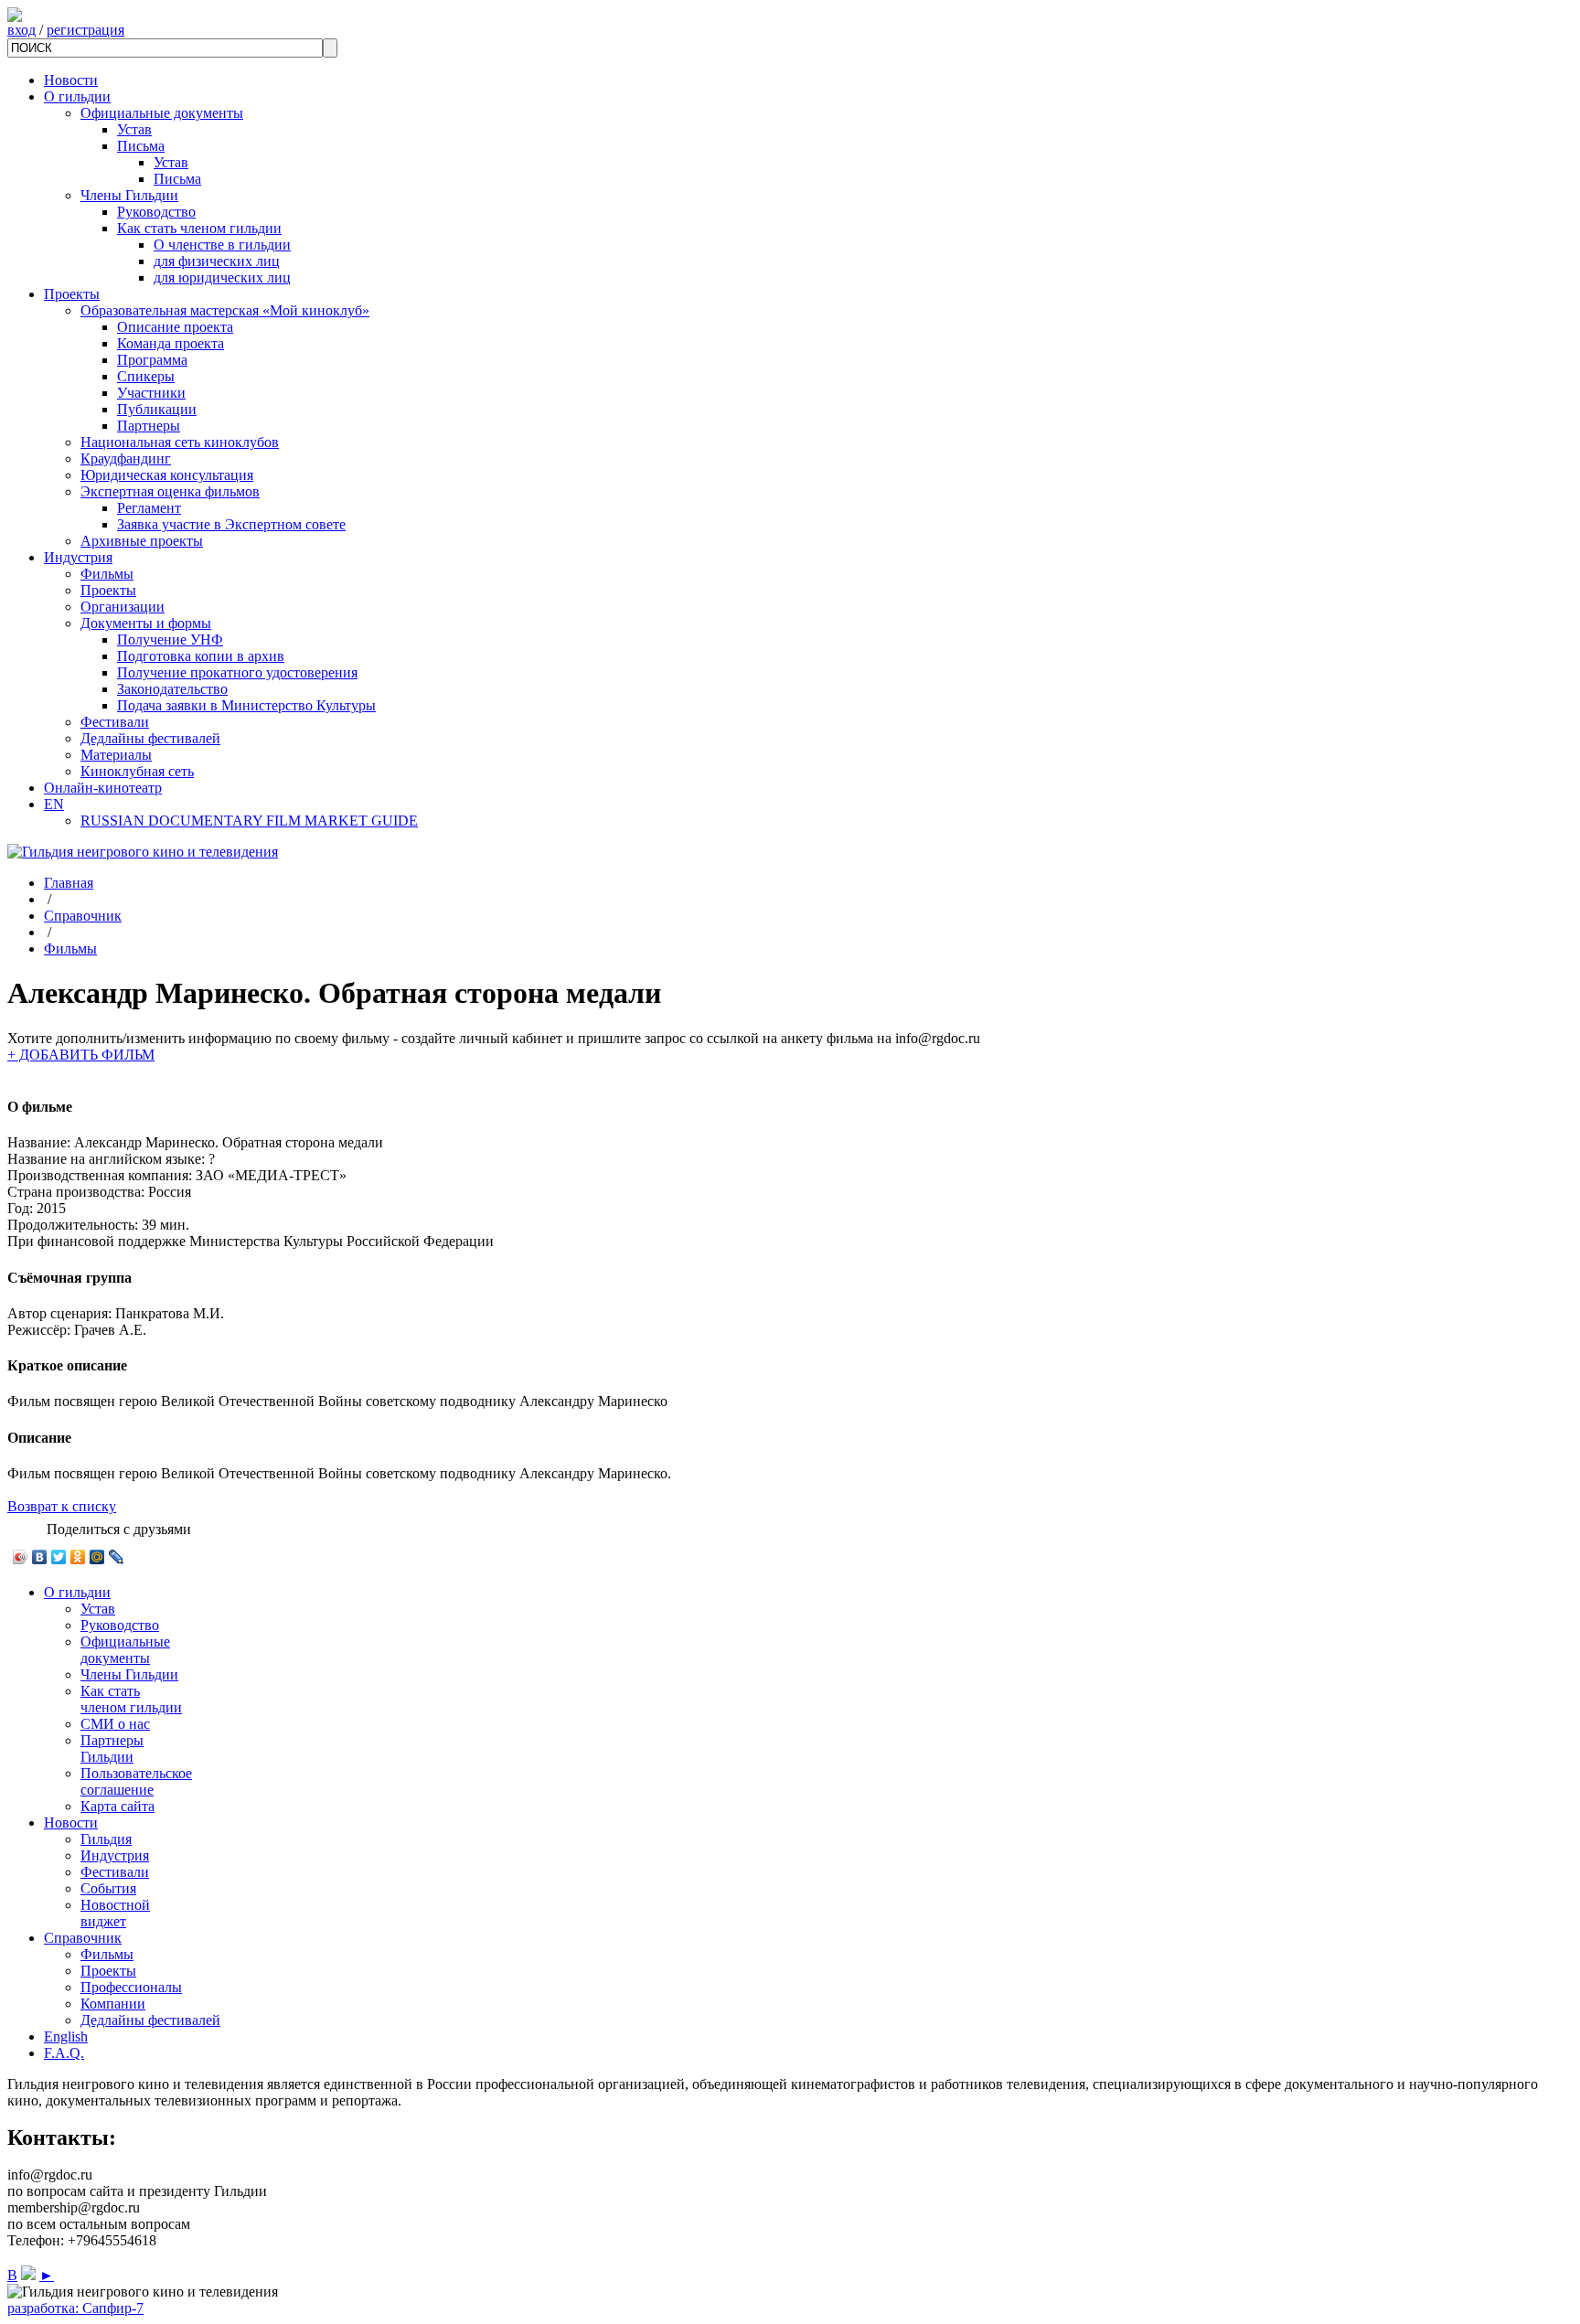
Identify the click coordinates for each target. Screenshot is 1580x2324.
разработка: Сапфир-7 (75, 2308)
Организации (123, 607)
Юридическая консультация (167, 475)
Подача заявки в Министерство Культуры (246, 705)
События (108, 1888)
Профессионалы (131, 1987)
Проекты (72, 294)
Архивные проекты (142, 541)
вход (21, 30)
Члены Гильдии (129, 195)
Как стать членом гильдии (199, 228)
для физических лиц (217, 261)
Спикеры (146, 376)
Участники (151, 393)
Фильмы (107, 574)
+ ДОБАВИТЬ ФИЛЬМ (81, 1055)
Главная (69, 883)
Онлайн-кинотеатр (103, 788)
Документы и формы (146, 623)
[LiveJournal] (117, 1557)
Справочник (83, 916)
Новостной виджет (115, 1913)
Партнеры (149, 426)
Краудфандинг (126, 458)
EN (54, 804)
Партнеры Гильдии (112, 1748)
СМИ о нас (115, 1724)
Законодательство (172, 689)
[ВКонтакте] (40, 1557)
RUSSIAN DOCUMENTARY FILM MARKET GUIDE (249, 821)
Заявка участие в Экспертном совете (231, 524)
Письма (141, 146)
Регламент (149, 508)
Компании (113, 2004)
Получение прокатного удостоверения (237, 672)
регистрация (85, 30)
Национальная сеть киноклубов (180, 442)
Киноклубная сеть (137, 771)
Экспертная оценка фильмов (170, 491)
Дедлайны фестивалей (150, 738)
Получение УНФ (170, 640)
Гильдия (106, 1839)
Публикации (157, 409)
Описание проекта (175, 327)
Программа (152, 360)
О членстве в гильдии (222, 245)
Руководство (156, 212)
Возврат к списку (62, 1506)
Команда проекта (171, 343)
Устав (134, 129)
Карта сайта (117, 1806)
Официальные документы (162, 113)
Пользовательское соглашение (136, 1781)
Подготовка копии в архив (201, 656)
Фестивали (115, 722)
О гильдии (77, 96)
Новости (71, 80)
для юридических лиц (222, 277)
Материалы (116, 755)
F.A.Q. (64, 2053)
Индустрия (78, 557)
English (66, 2036)
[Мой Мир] (97, 1557)
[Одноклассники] (78, 1557)
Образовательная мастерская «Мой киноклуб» (225, 310)
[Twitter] (59, 1557)
